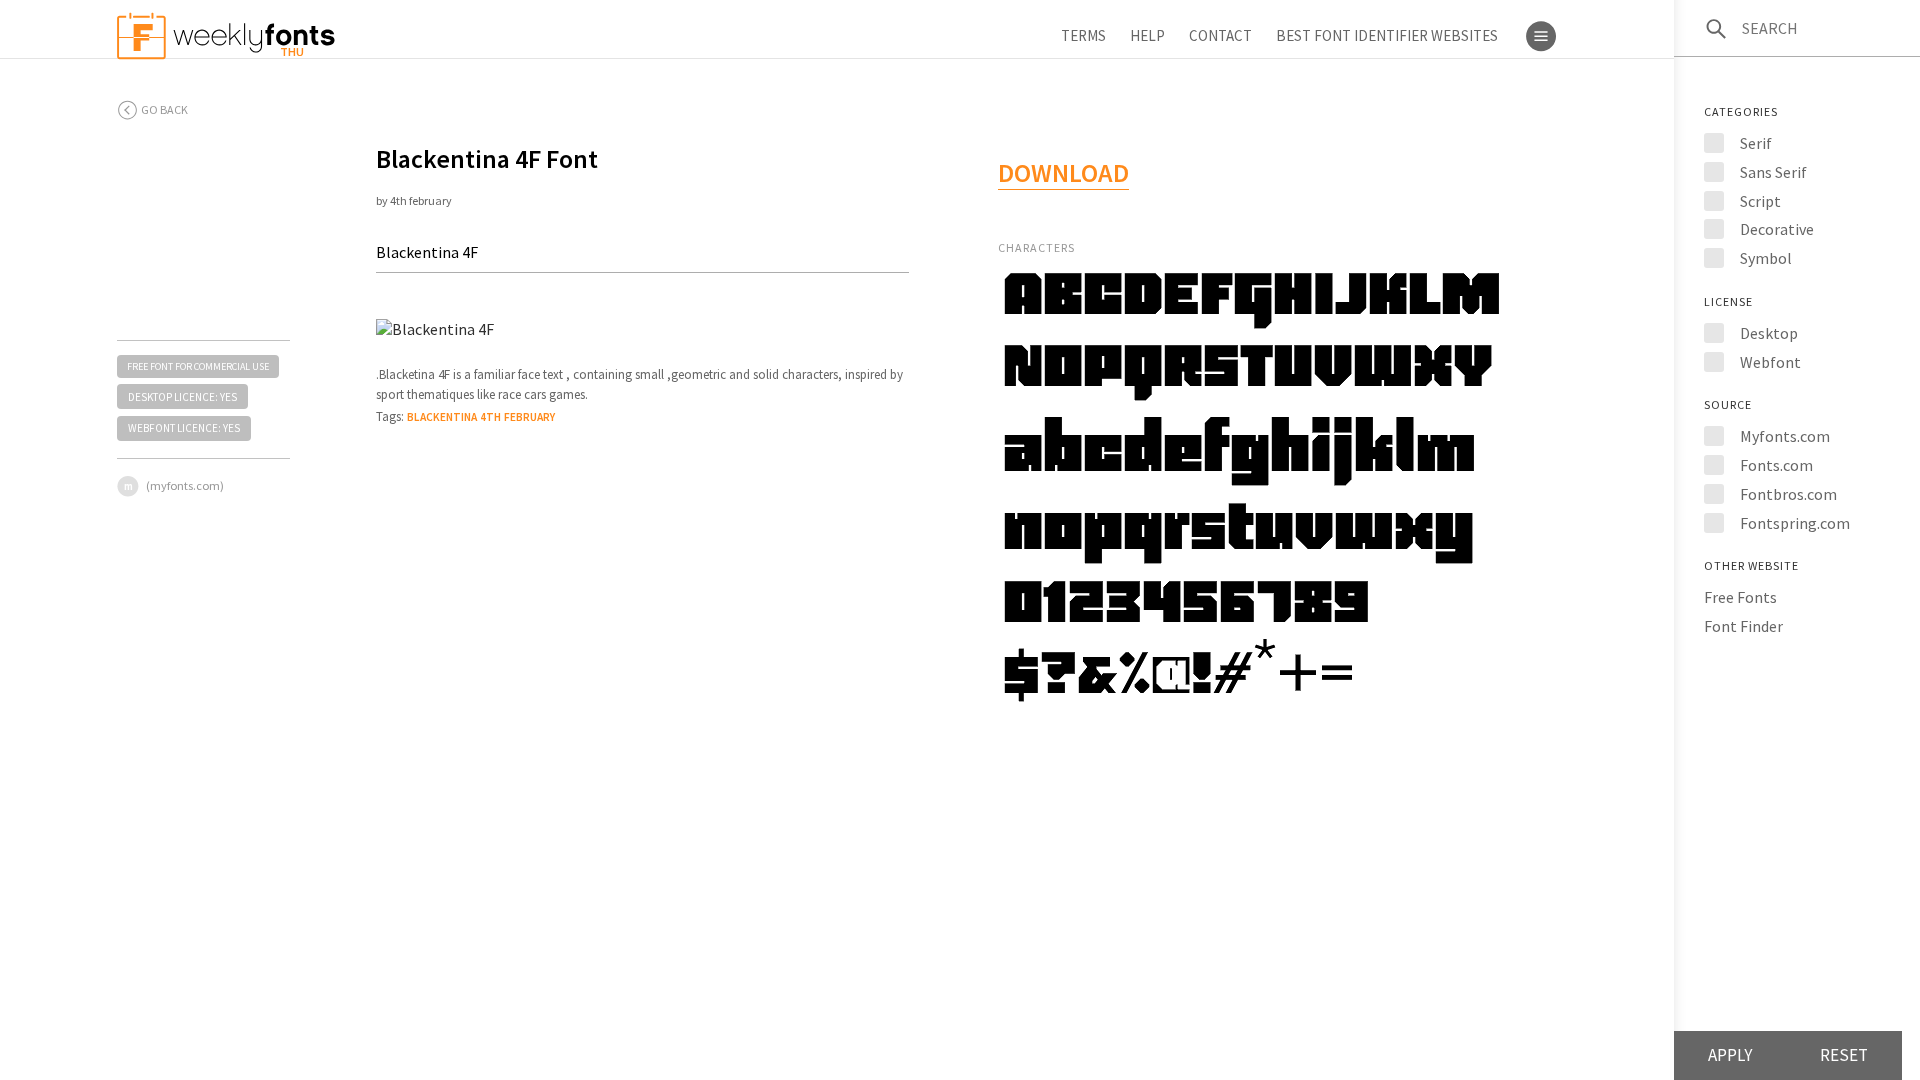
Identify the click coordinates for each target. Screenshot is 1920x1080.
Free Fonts (1740, 597)
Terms (1083, 35)
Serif (1756, 143)
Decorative (1777, 229)
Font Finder (1743, 626)
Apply (1730, 1055)
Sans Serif (1773, 172)
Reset (1844, 1055)
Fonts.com (1776, 465)
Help (1147, 35)
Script (1760, 201)
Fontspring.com (1795, 523)
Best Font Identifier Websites (1387, 35)
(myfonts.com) (185, 485)
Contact (1220, 35)
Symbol (1766, 258)
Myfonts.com (1785, 436)
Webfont (1770, 362)
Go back (164, 109)
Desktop (1769, 333)
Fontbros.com (1788, 494)
